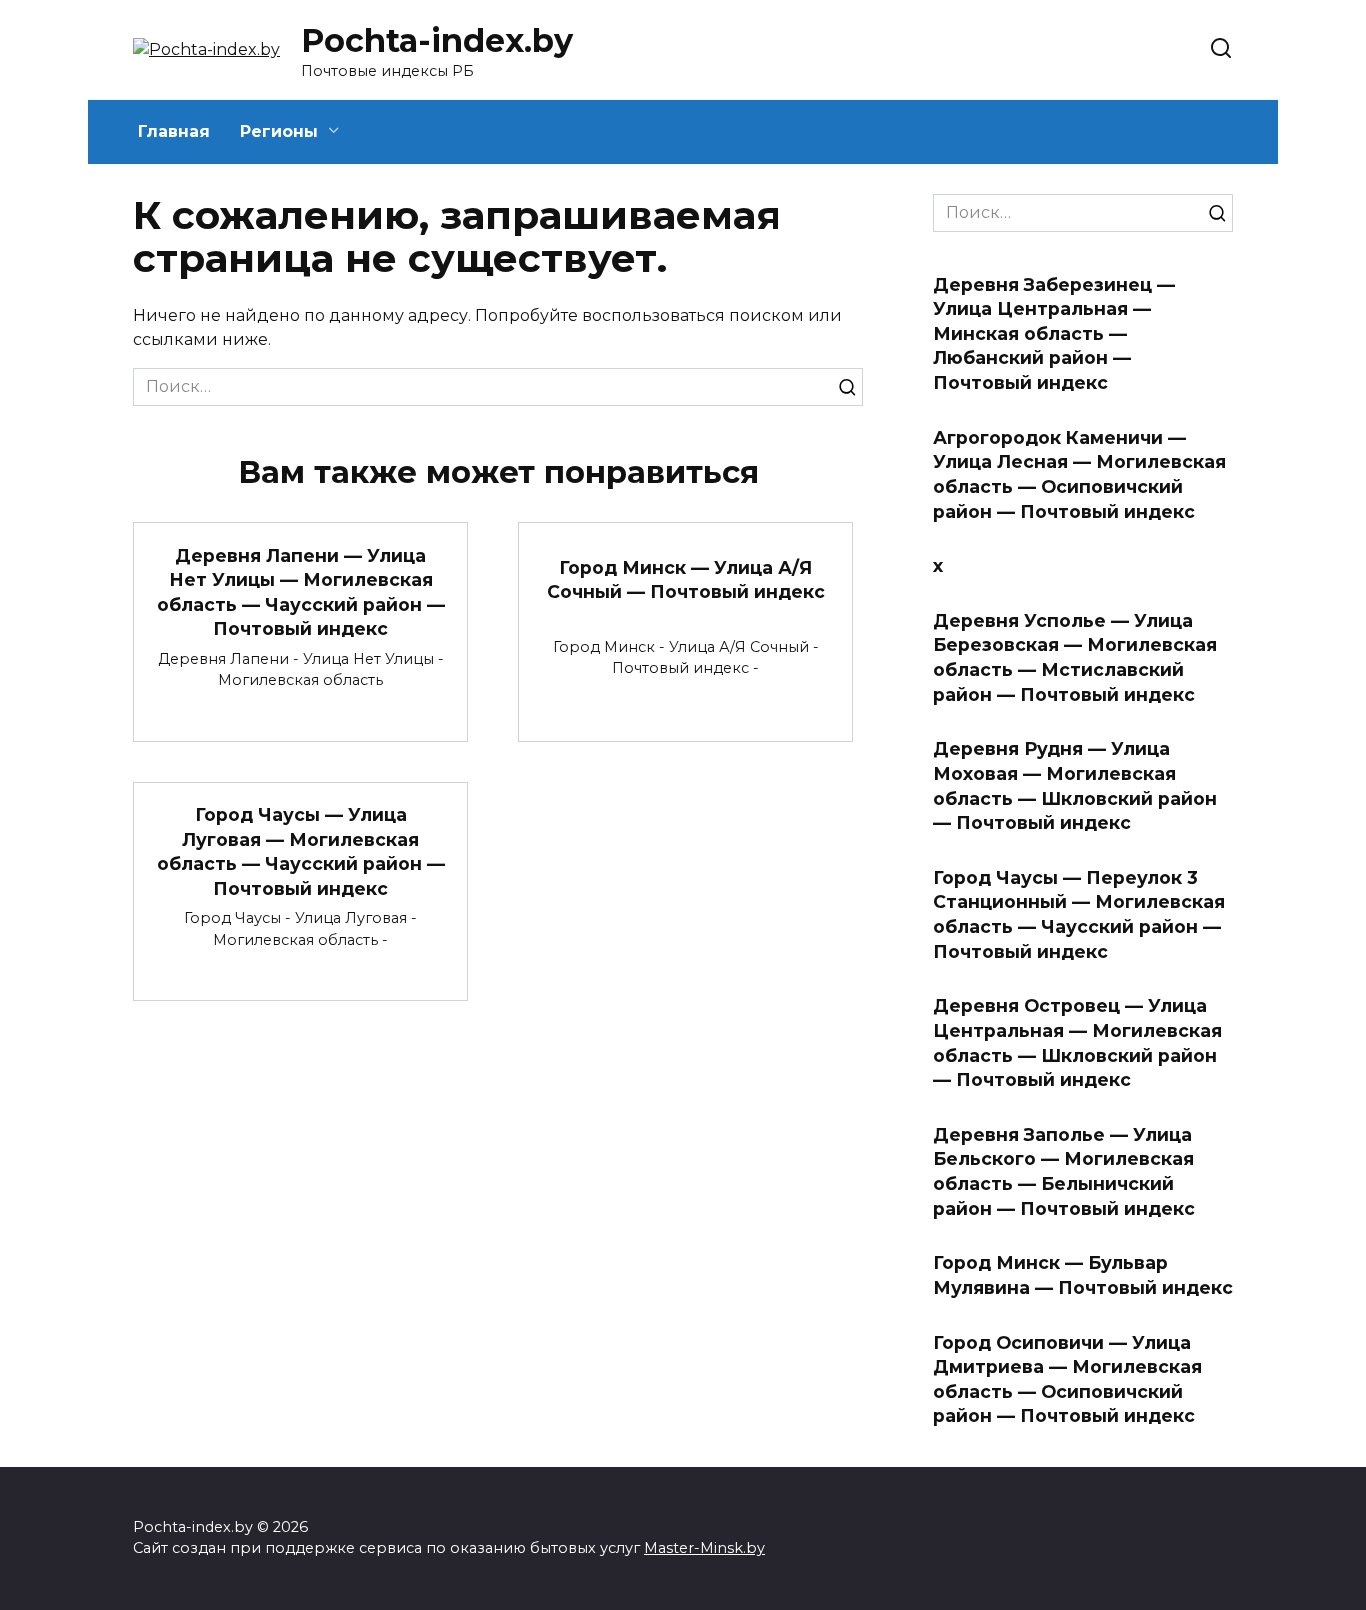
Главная (174, 131)
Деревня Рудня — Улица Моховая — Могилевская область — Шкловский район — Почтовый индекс (1075, 785)
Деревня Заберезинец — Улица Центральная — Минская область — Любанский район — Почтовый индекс (1054, 333)
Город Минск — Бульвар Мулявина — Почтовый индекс (1083, 1275)
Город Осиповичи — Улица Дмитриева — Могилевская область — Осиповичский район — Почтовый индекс (1067, 1378)
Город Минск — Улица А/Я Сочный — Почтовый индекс (686, 580)
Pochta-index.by (437, 40)
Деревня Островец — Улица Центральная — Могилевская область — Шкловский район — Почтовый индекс (1077, 1042)
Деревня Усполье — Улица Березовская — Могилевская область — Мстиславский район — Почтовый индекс (1075, 657)
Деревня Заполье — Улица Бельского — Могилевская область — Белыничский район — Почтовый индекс (1064, 1171)
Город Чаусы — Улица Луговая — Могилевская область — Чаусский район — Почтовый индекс (301, 851)
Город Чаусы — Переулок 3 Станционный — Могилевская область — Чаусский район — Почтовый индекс (1079, 914)
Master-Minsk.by (704, 1548)
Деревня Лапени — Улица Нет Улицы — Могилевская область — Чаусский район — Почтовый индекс (301, 591)
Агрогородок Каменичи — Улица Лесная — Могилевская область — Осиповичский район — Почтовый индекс (1079, 473)
